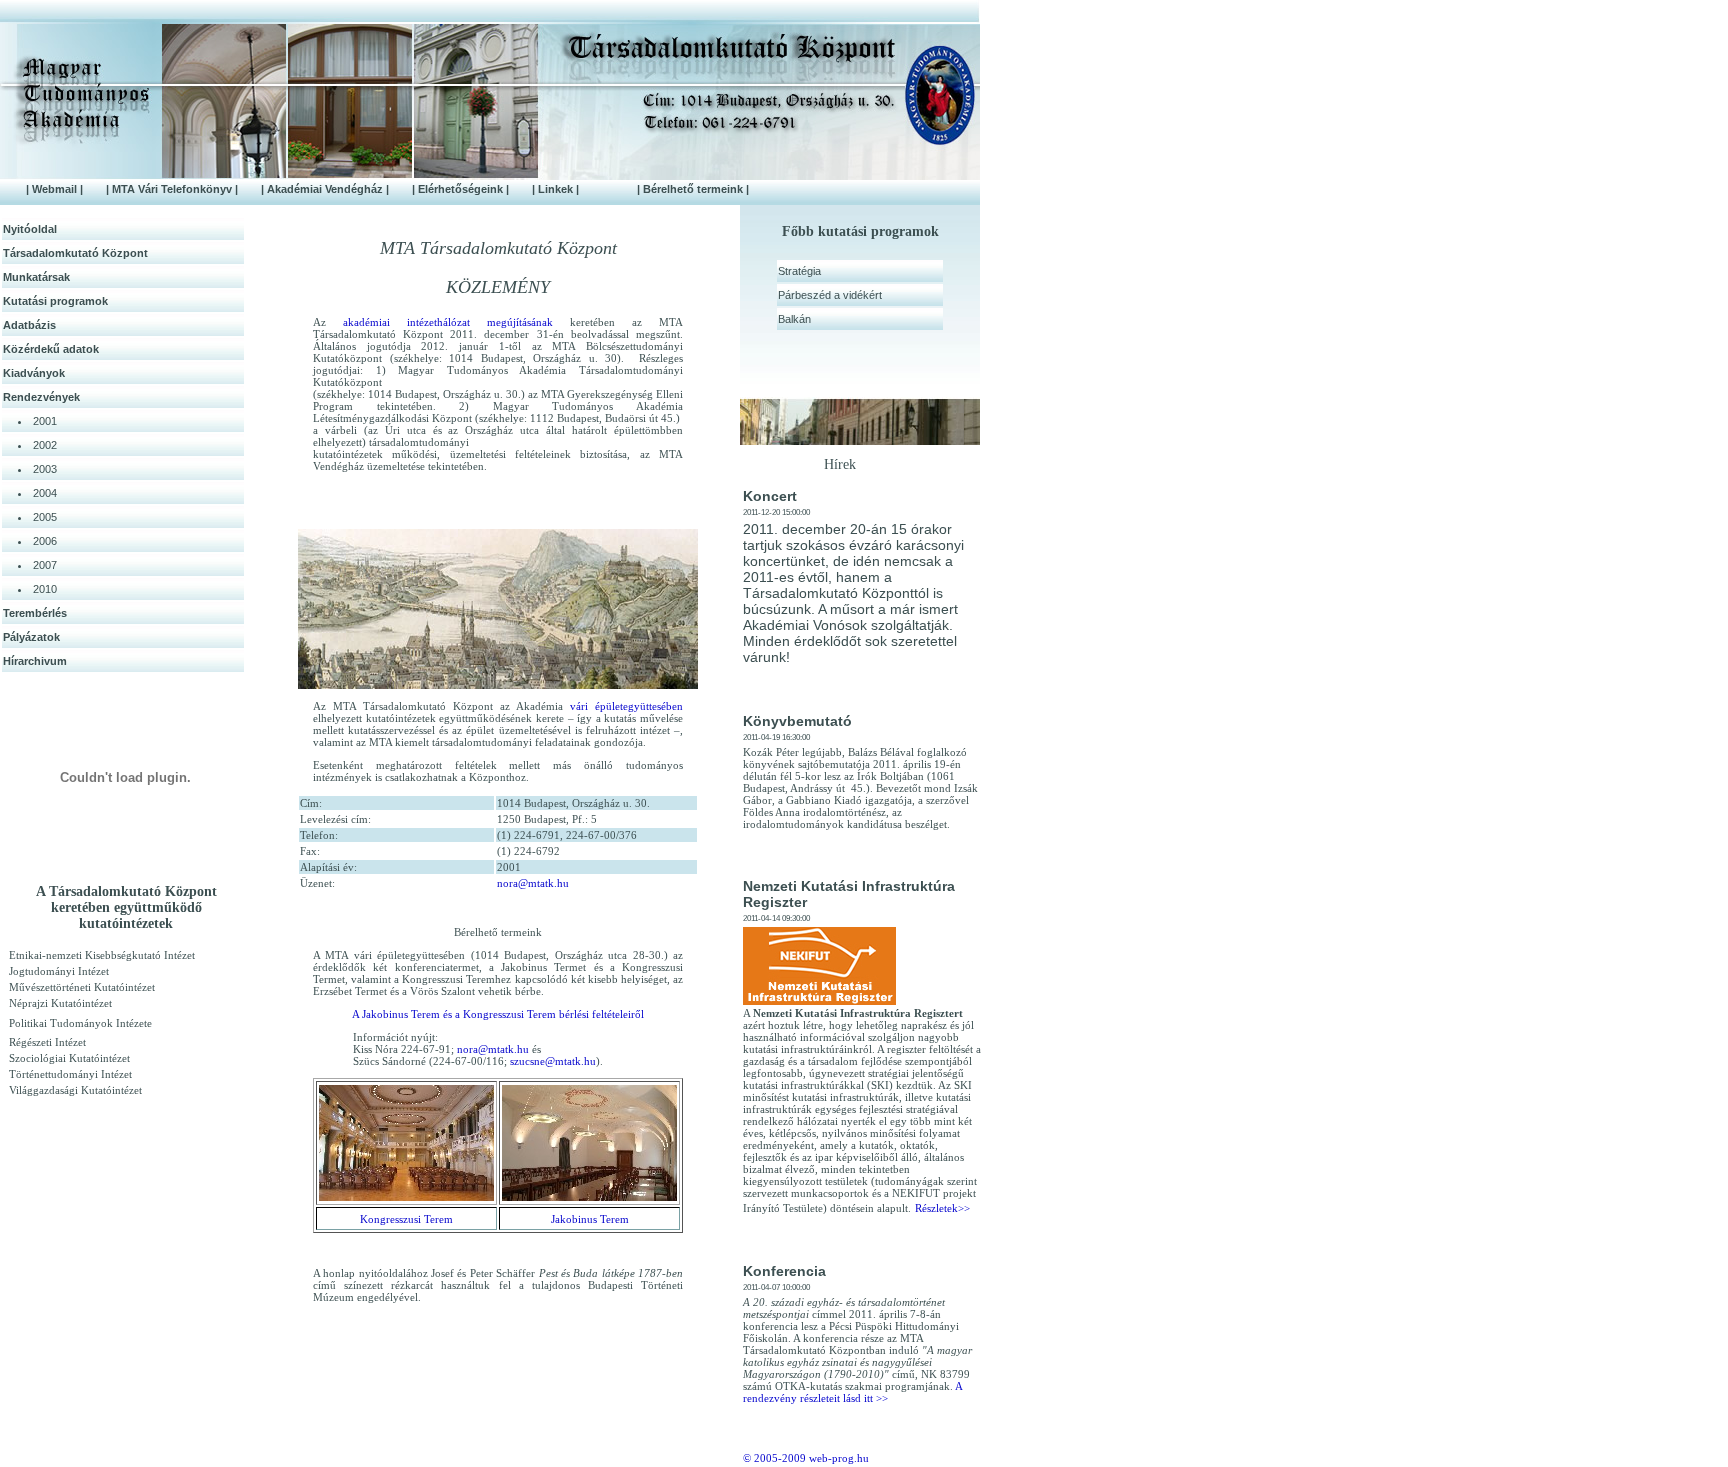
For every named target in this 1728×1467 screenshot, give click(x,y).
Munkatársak (36, 277)
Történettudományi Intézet (70, 1074)
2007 (45, 565)
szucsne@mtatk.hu (553, 1061)
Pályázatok (31, 637)
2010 (45, 589)
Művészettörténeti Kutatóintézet (82, 987)
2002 (45, 445)
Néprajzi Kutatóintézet (60, 1003)
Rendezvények (41, 397)
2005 (45, 517)
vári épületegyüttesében (626, 706)
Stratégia (799, 271)
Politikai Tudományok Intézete (80, 1023)
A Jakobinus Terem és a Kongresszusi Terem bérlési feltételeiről (498, 1014)
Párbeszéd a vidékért (830, 295)
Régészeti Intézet (47, 1042)
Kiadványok (34, 373)
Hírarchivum (35, 661)
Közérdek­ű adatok (51, 349)
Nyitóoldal (30, 229)
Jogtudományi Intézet (59, 971)
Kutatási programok (55, 301)
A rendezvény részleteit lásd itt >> (852, 1392)
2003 (45, 469)
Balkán (794, 319)
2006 (45, 541)
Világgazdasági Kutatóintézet (75, 1090)
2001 (45, 421)
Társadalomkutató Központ (75, 253)
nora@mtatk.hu (533, 883)
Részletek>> (942, 1208)
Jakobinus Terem (590, 1219)
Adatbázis (29, 325)
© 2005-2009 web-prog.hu (806, 1458)
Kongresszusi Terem (406, 1219)
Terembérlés (35, 613)
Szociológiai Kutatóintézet (69, 1058)
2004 (45, 493)
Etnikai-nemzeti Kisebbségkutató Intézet (102, 955)
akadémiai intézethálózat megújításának (448, 322)
